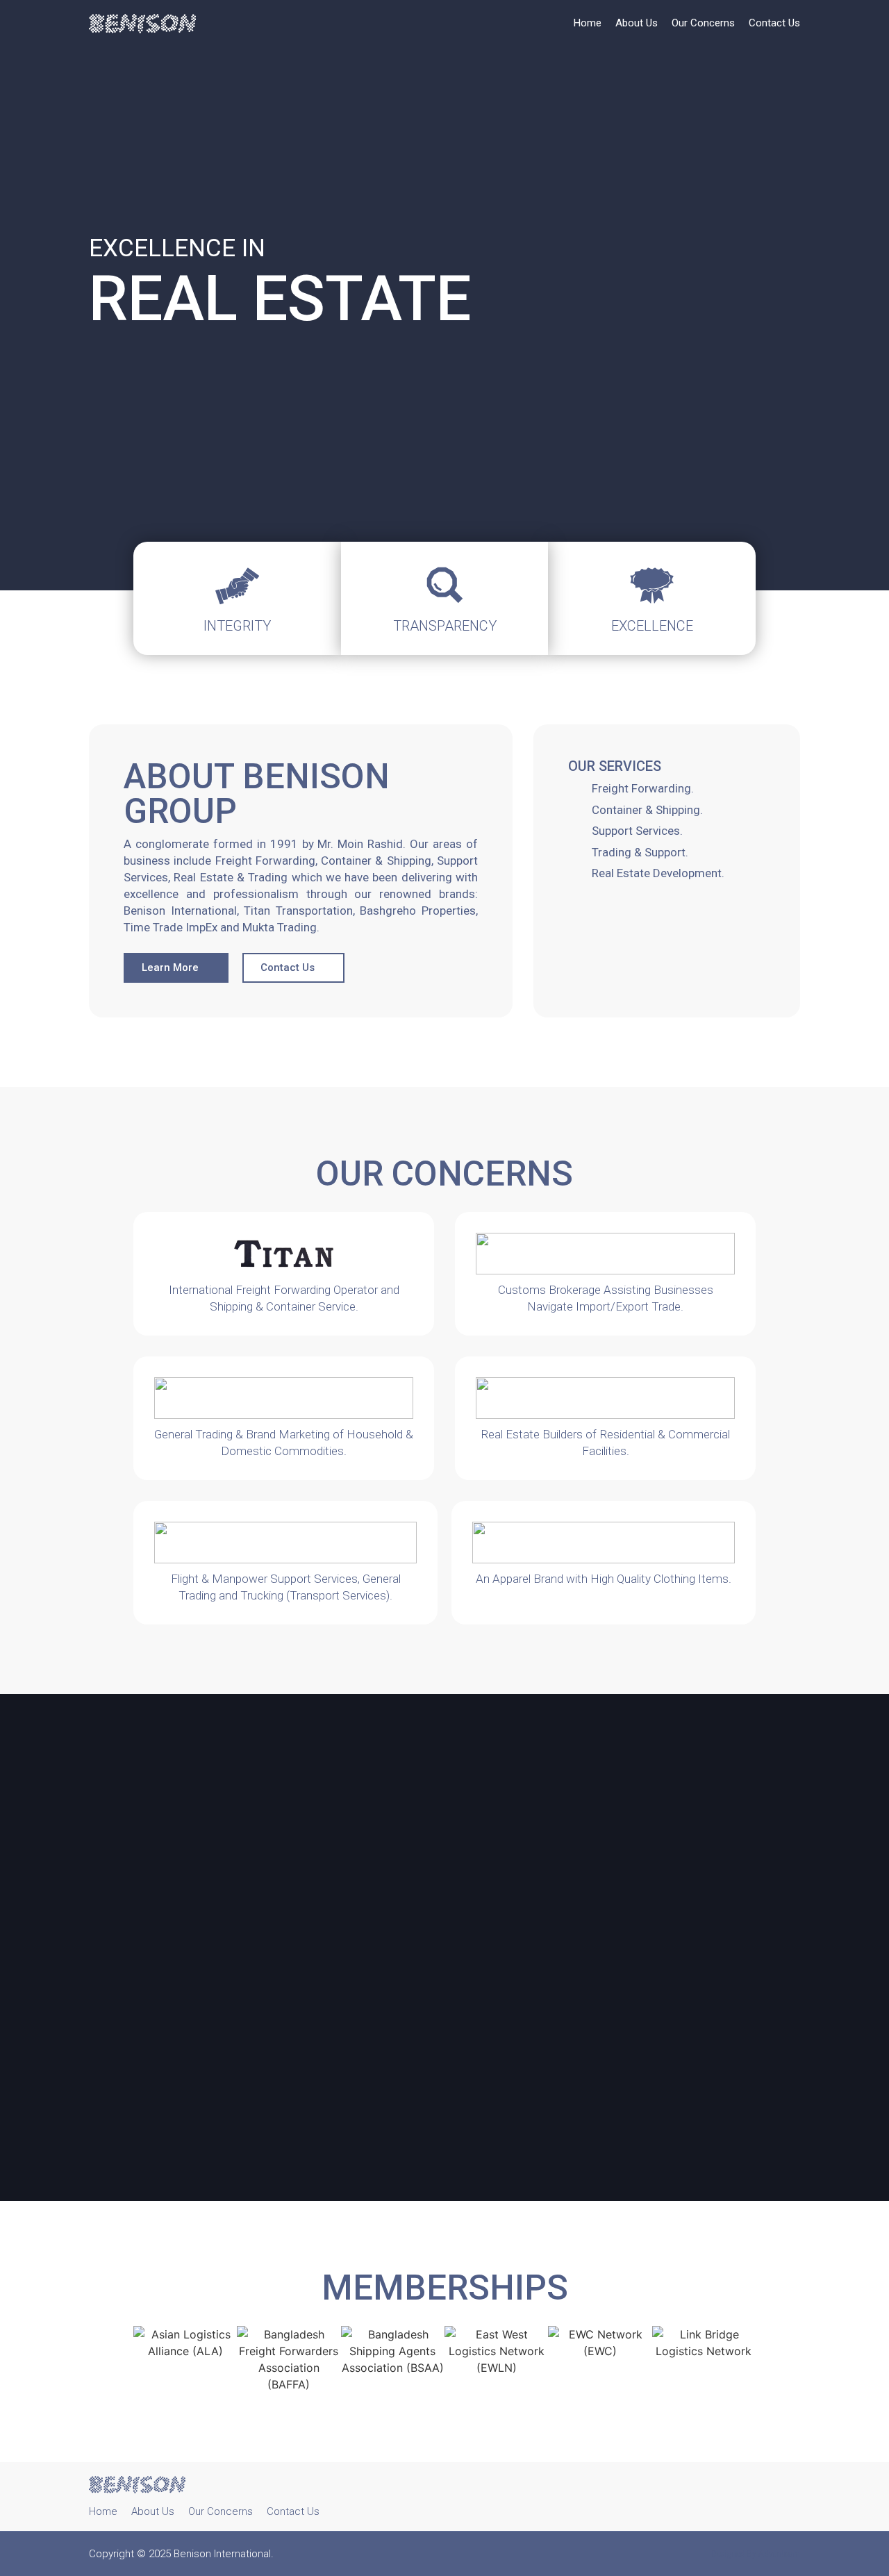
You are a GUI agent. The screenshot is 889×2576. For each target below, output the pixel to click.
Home (588, 23)
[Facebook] (763, 2497)
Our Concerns (703, 23)
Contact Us (774, 23)
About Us (637, 23)
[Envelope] (792, 2497)
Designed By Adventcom (756, 2554)
